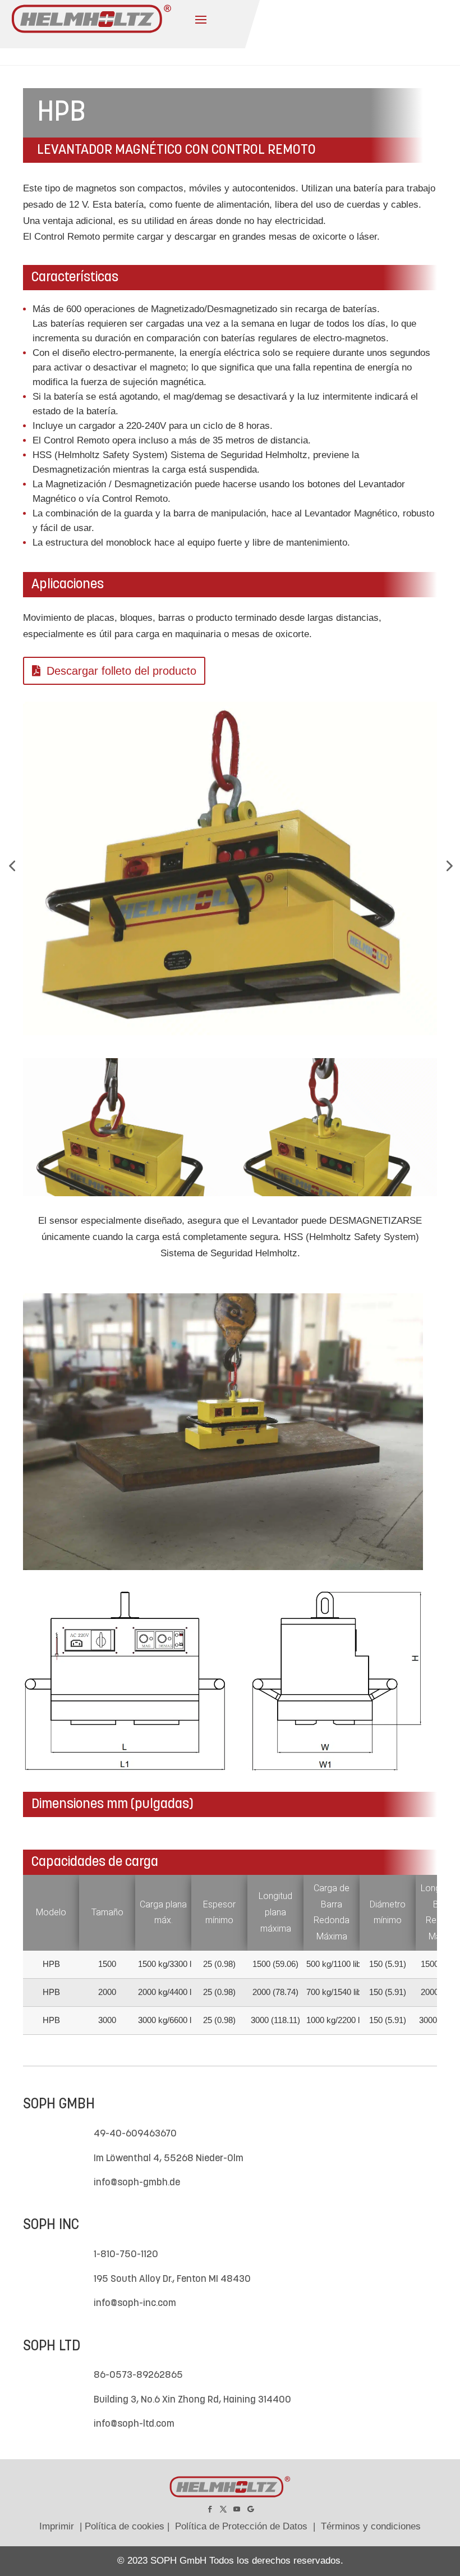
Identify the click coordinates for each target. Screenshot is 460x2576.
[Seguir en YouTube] (237, 2509)
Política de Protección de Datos (241, 2526)
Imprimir (57, 2526)
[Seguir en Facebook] (210, 2509)
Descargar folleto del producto (121, 671)
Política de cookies (125, 2526)
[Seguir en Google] (250, 2509)
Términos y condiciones (371, 2526)
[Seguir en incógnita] (223, 2509)
